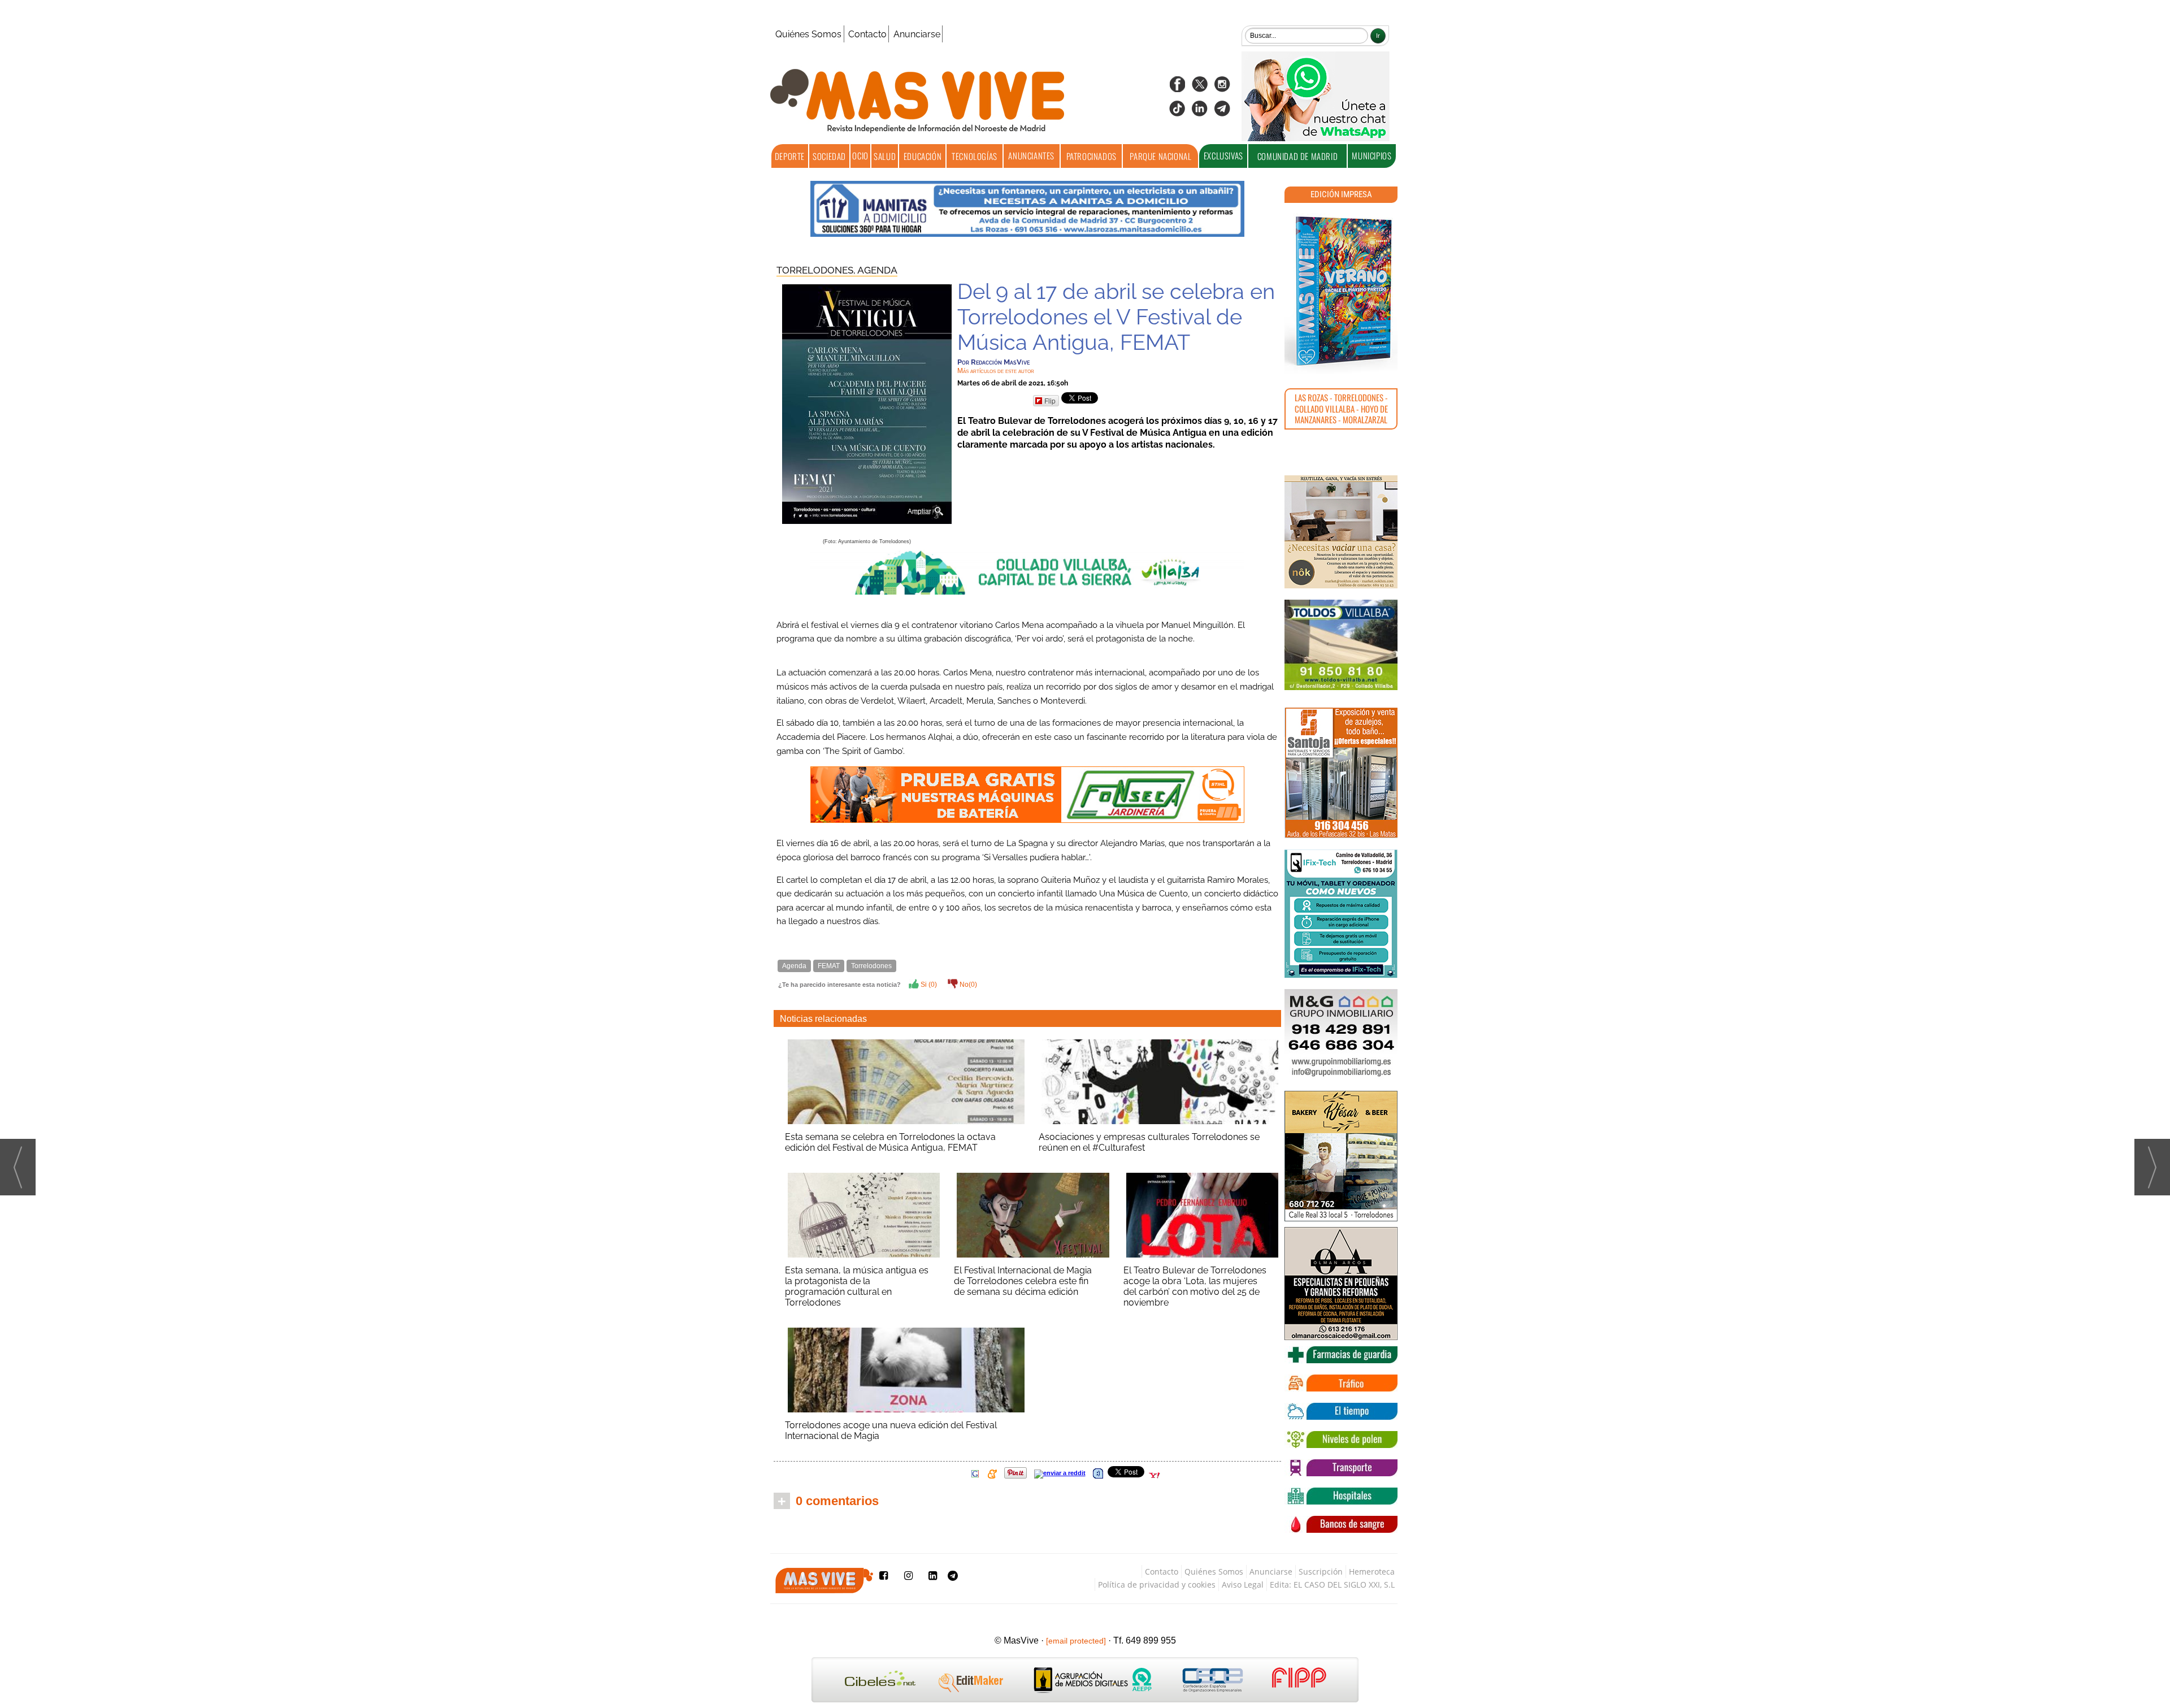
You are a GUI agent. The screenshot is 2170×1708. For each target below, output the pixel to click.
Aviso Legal (1243, 1585)
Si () (928, 985)
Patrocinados (1091, 156)
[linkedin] (1200, 112)
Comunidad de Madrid (1297, 156)
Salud (885, 156)
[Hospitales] (1341, 1496)
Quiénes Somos (808, 34)
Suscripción (1321, 1572)
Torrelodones (871, 966)
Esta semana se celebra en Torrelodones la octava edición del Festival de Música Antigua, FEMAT (890, 1142)
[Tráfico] (1341, 1383)
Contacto (867, 34)
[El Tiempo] (1341, 1411)
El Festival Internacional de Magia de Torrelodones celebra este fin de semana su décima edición (1023, 1281)
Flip (1050, 400)
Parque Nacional (1160, 156)
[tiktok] (1177, 112)
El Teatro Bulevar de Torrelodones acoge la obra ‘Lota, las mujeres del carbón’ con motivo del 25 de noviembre (1195, 1286)
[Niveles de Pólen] (1341, 1440)
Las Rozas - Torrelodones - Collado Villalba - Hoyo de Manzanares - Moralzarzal (1341, 408)
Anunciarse (917, 34)
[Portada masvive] (1341, 291)
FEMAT (829, 966)
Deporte (790, 156)
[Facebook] (1177, 88)
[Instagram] (1222, 88)
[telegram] (1222, 112)
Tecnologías (975, 156)
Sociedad (829, 156)
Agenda (877, 270)
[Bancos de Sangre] (1341, 1524)
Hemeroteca (1372, 1572)
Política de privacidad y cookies (1157, 1585)
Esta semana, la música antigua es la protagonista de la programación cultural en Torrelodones (857, 1286)
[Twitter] (1200, 88)
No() (967, 985)
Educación (923, 156)
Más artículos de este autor (996, 371)
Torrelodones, (817, 270)
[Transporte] (1341, 1468)
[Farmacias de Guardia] (1341, 1355)
